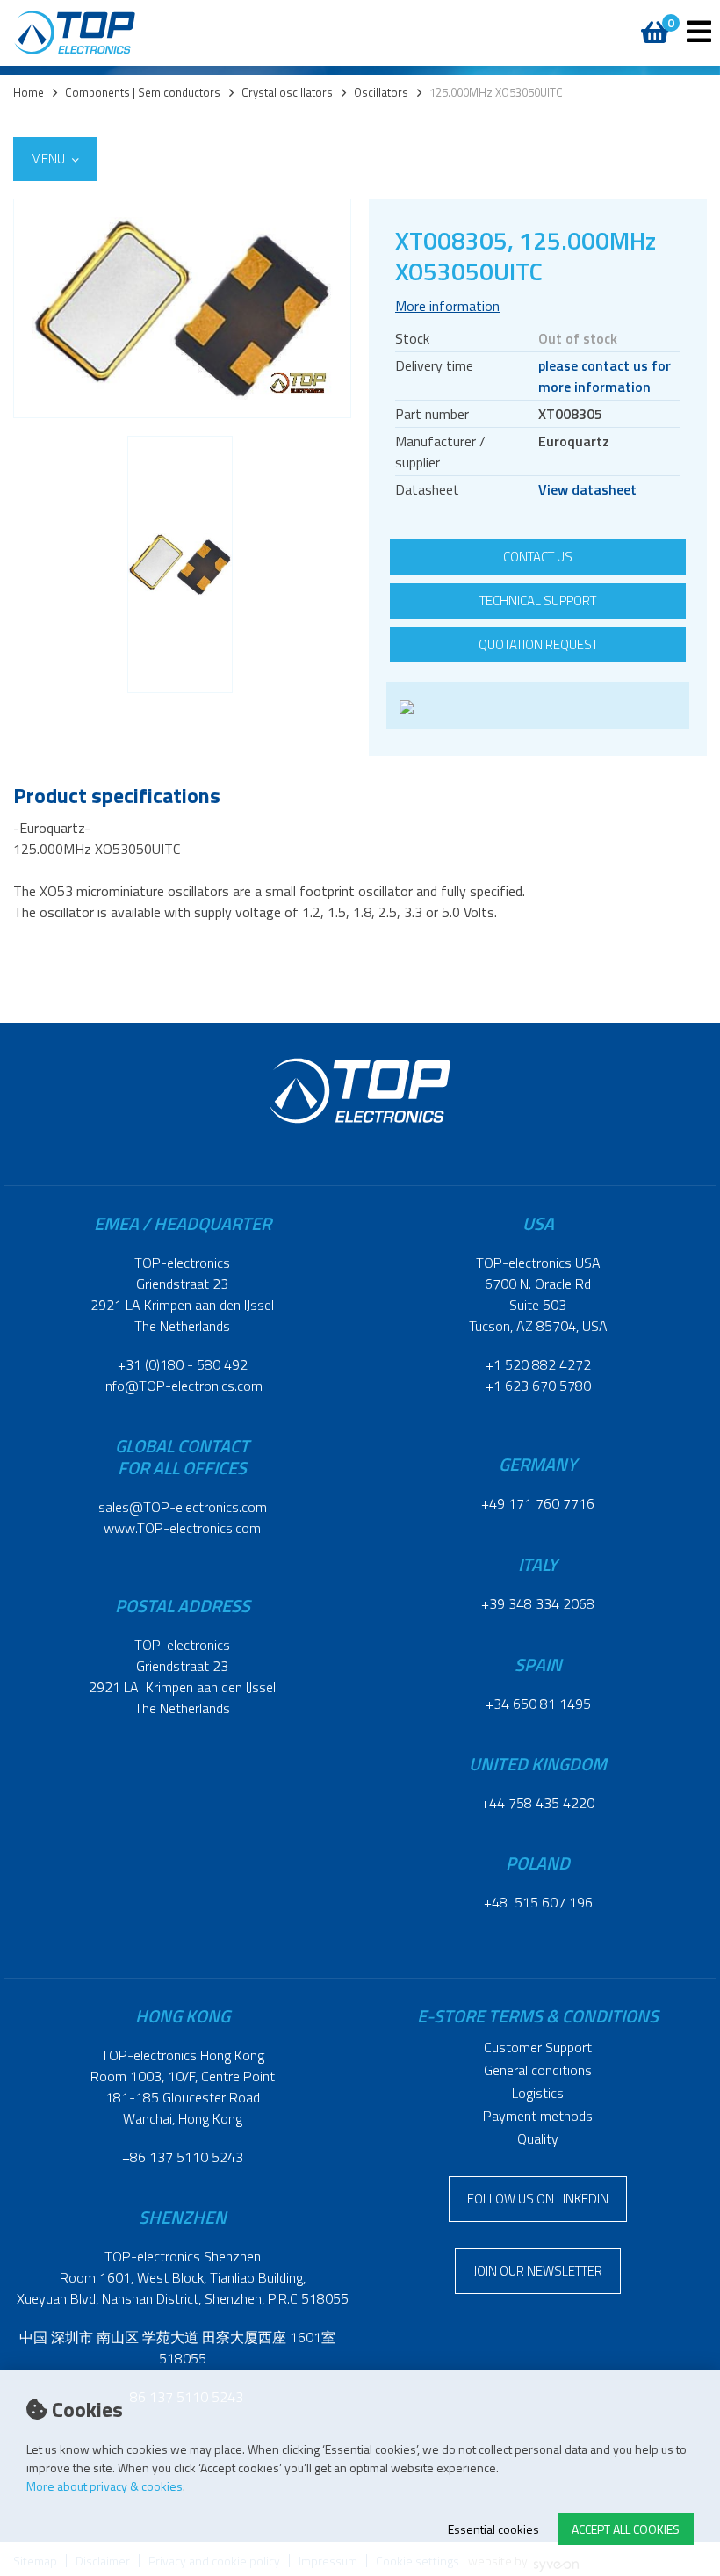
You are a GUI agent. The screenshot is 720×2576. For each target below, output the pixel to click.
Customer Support (538, 2047)
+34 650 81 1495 (538, 1704)
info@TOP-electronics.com (183, 1386)
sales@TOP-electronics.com (183, 1507)
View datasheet (587, 489)
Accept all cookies (626, 2529)
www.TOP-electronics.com (182, 1528)
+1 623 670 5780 (538, 1386)
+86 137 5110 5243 (183, 2157)
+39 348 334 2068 (538, 1603)
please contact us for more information (605, 376)
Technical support (538, 601)
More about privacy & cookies (104, 2486)
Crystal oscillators (287, 93)
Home (29, 93)
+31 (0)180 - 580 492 (183, 1364)
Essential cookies (493, 2529)
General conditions (538, 2070)
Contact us (538, 557)
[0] (648, 23)
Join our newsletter (538, 2271)
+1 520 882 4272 (538, 1364)
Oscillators (381, 93)
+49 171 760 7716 (538, 1503)
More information (447, 306)
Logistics (538, 2093)
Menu (49, 159)
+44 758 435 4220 (538, 1803)
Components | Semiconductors (143, 93)
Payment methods (538, 2116)
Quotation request (538, 644)
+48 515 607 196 (538, 1902)
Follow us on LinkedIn (538, 2199)
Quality (538, 2138)
